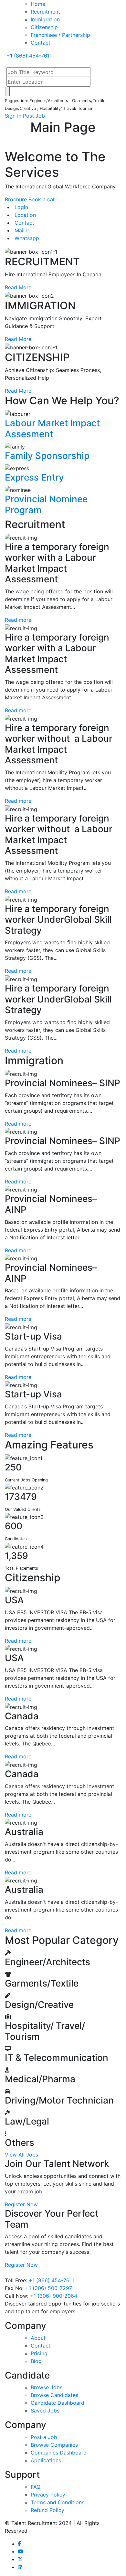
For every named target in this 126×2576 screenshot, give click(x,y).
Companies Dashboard (59, 2453)
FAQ (36, 2487)
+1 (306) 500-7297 (49, 2288)
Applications (46, 2460)
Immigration (45, 19)
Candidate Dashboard (58, 2403)
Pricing (39, 2353)
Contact (41, 43)
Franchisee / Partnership (60, 35)
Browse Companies (54, 2445)
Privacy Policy (48, 2495)
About (38, 2338)
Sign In (13, 116)
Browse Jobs (47, 2387)
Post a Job (44, 2437)
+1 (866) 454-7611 (51, 2280)
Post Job (34, 116)
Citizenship (44, 27)
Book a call (42, 199)
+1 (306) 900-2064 (54, 2296)
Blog (36, 2361)
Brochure (16, 199)
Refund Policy (47, 2510)
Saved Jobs (45, 2411)
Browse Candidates (54, 2395)
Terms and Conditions (58, 2502)
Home (38, 4)
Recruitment (45, 12)
